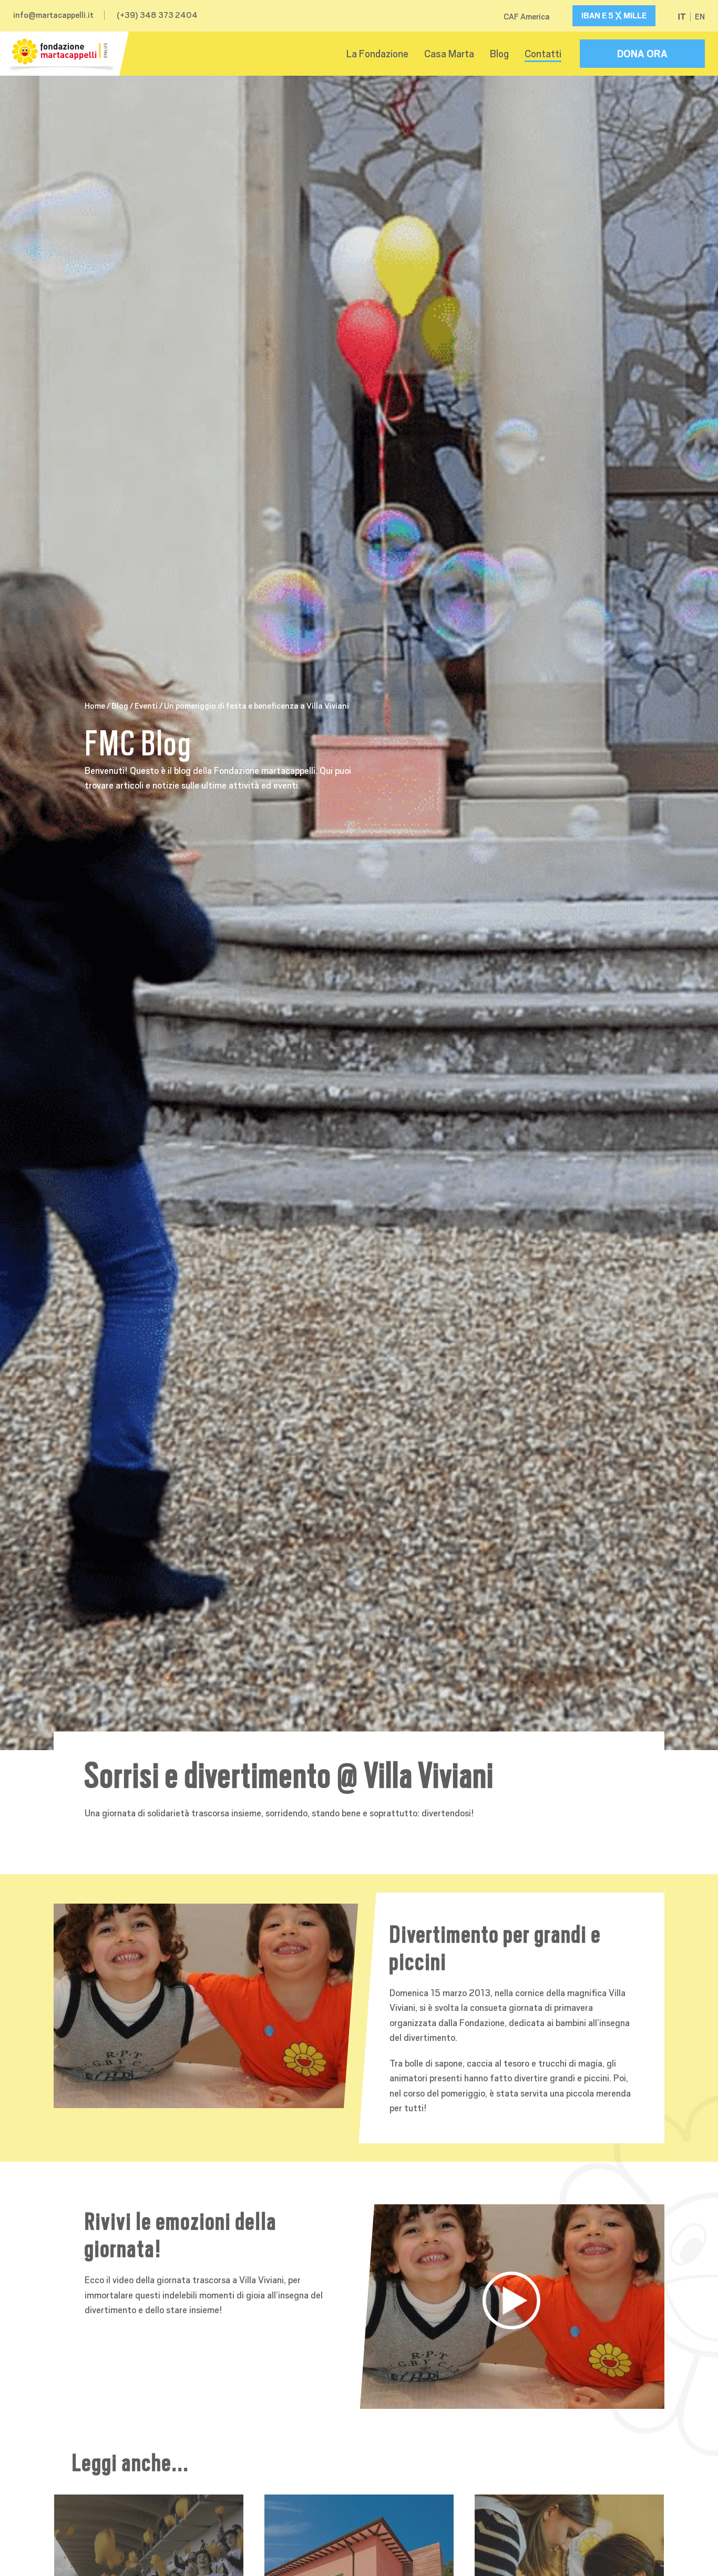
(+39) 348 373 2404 (157, 15)
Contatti (543, 54)
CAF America (527, 17)
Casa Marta (449, 54)
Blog (499, 54)
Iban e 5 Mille (614, 16)
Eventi (146, 706)
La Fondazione (377, 54)
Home (95, 706)
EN (700, 17)
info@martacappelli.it (53, 15)
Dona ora (642, 54)
